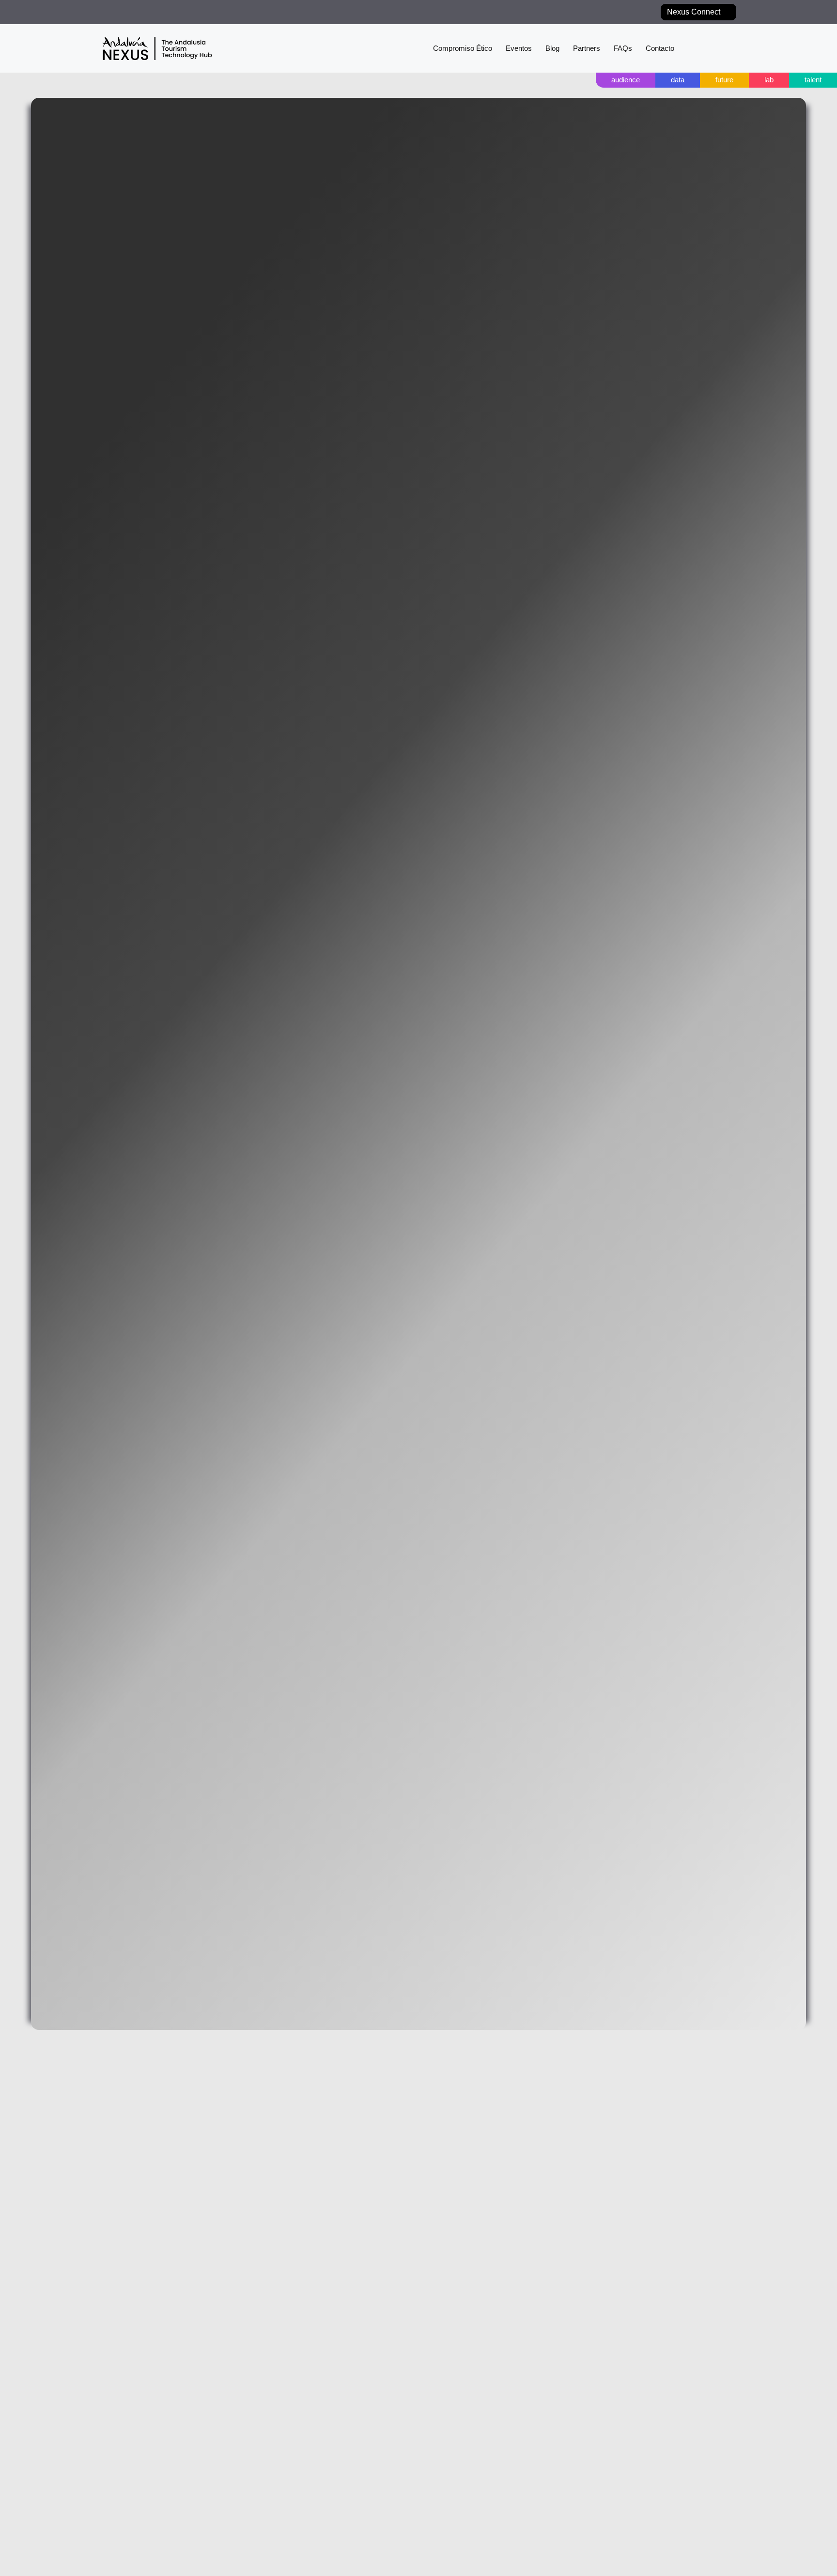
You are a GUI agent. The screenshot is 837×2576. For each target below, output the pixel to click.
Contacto (656, 48)
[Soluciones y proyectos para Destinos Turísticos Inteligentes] (710, 48)
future (715, 80)
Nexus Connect (691, 12)
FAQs (616, 48)
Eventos (506, 48)
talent (810, 80)
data (664, 80)
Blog (542, 48)
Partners (578, 48)
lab (763, 80)
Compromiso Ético (445, 48)
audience (607, 80)
